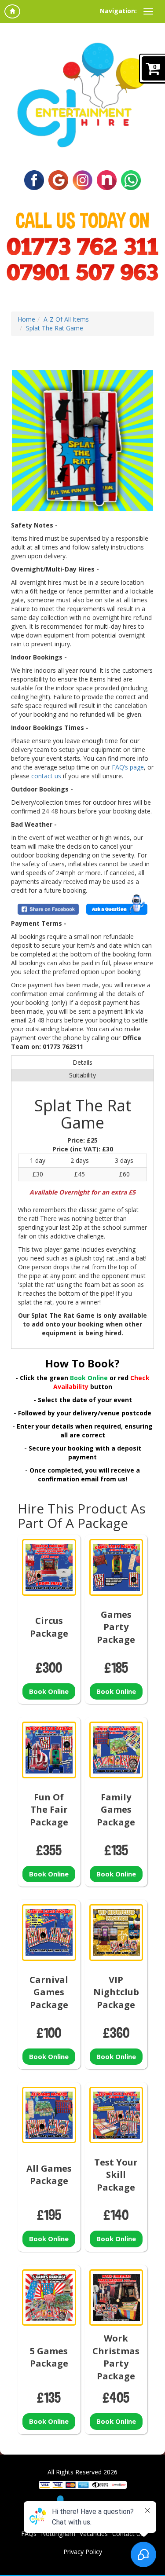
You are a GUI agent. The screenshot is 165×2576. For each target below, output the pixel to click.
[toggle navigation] (148, 11)
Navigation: (118, 11)
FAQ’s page (128, 767)
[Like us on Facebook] (34, 179)
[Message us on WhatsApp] (131, 179)
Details (82, 1062)
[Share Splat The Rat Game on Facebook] (48, 909)
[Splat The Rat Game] (82, 441)
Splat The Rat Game (55, 328)
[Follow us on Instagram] (82, 179)
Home (26, 319)
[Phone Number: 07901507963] (82, 272)
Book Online (49, 1691)
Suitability (82, 1075)
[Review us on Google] (58, 179)
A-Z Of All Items (66, 319)
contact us (46, 776)
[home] (12, 11)
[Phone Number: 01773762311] (82, 246)
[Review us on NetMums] (107, 179)
